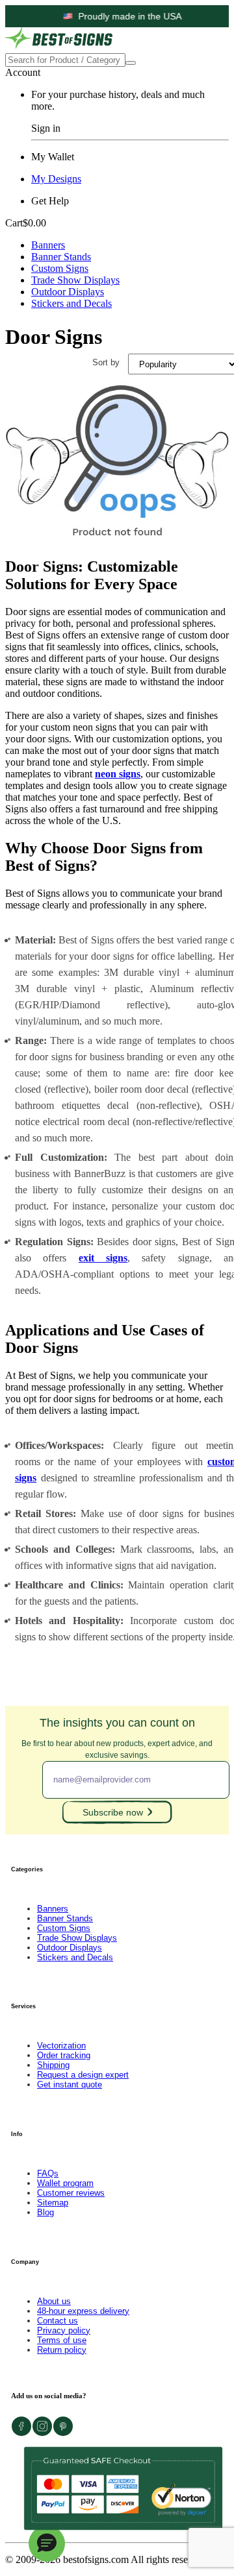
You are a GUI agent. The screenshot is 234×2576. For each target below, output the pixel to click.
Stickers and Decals (71, 303)
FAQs (48, 2173)
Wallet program (65, 2183)
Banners (48, 245)
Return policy (62, 2350)
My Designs (56, 179)
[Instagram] (42, 2433)
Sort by (106, 362)
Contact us (58, 2321)
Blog (45, 2212)
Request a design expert (83, 2075)
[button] (47, 2544)
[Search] (131, 63)
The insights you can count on (117, 1738)
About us (54, 2301)
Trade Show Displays (75, 280)
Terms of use (62, 2340)
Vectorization (61, 2046)
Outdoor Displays (68, 292)
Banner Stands (61, 257)
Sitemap (53, 2203)
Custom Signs (60, 268)
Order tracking (64, 2055)
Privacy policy (64, 2330)
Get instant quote (70, 2084)
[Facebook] (21, 2433)
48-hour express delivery (83, 2311)
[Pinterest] (63, 2433)
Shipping (53, 2065)
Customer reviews (71, 2193)
